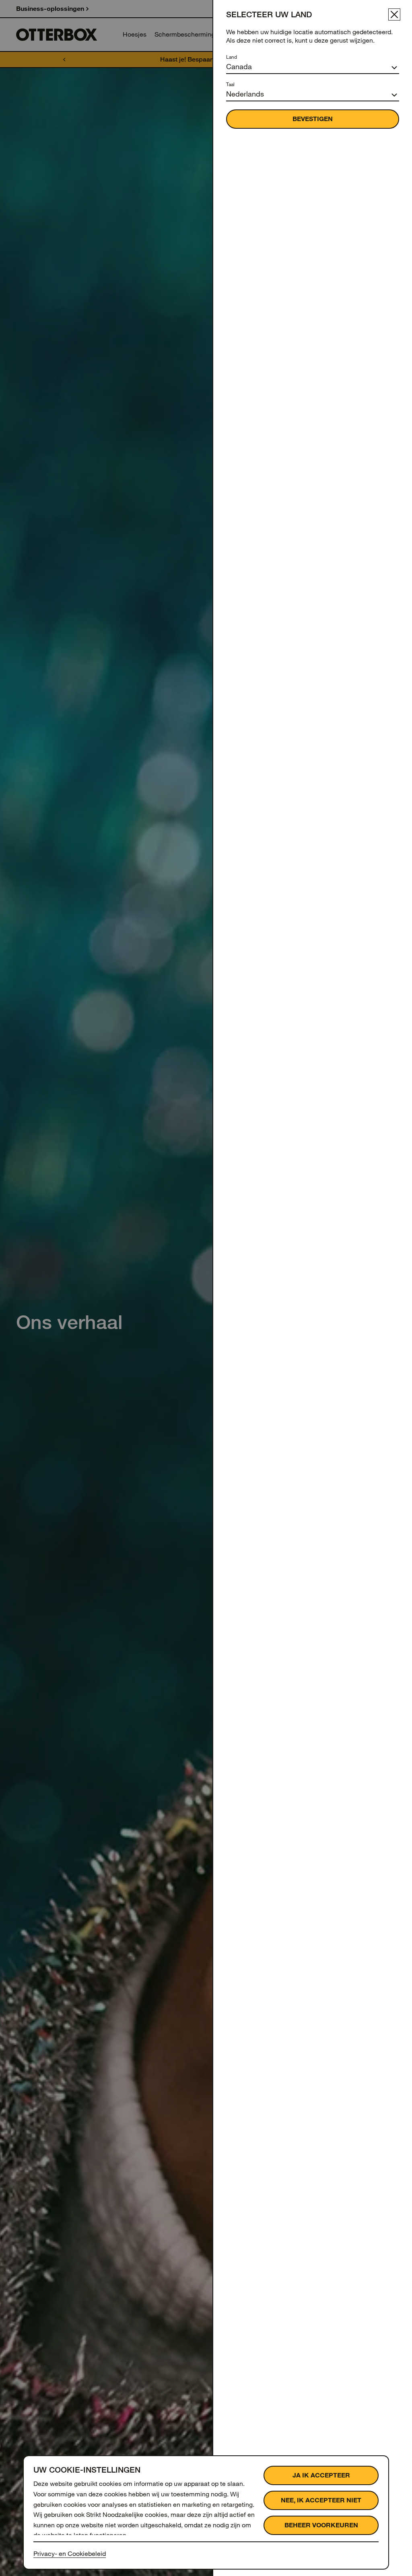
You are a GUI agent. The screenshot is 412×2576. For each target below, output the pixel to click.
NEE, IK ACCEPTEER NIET (321, 2500)
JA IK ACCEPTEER (321, 2475)
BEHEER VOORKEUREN (321, 2525)
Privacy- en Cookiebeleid (70, 2554)
